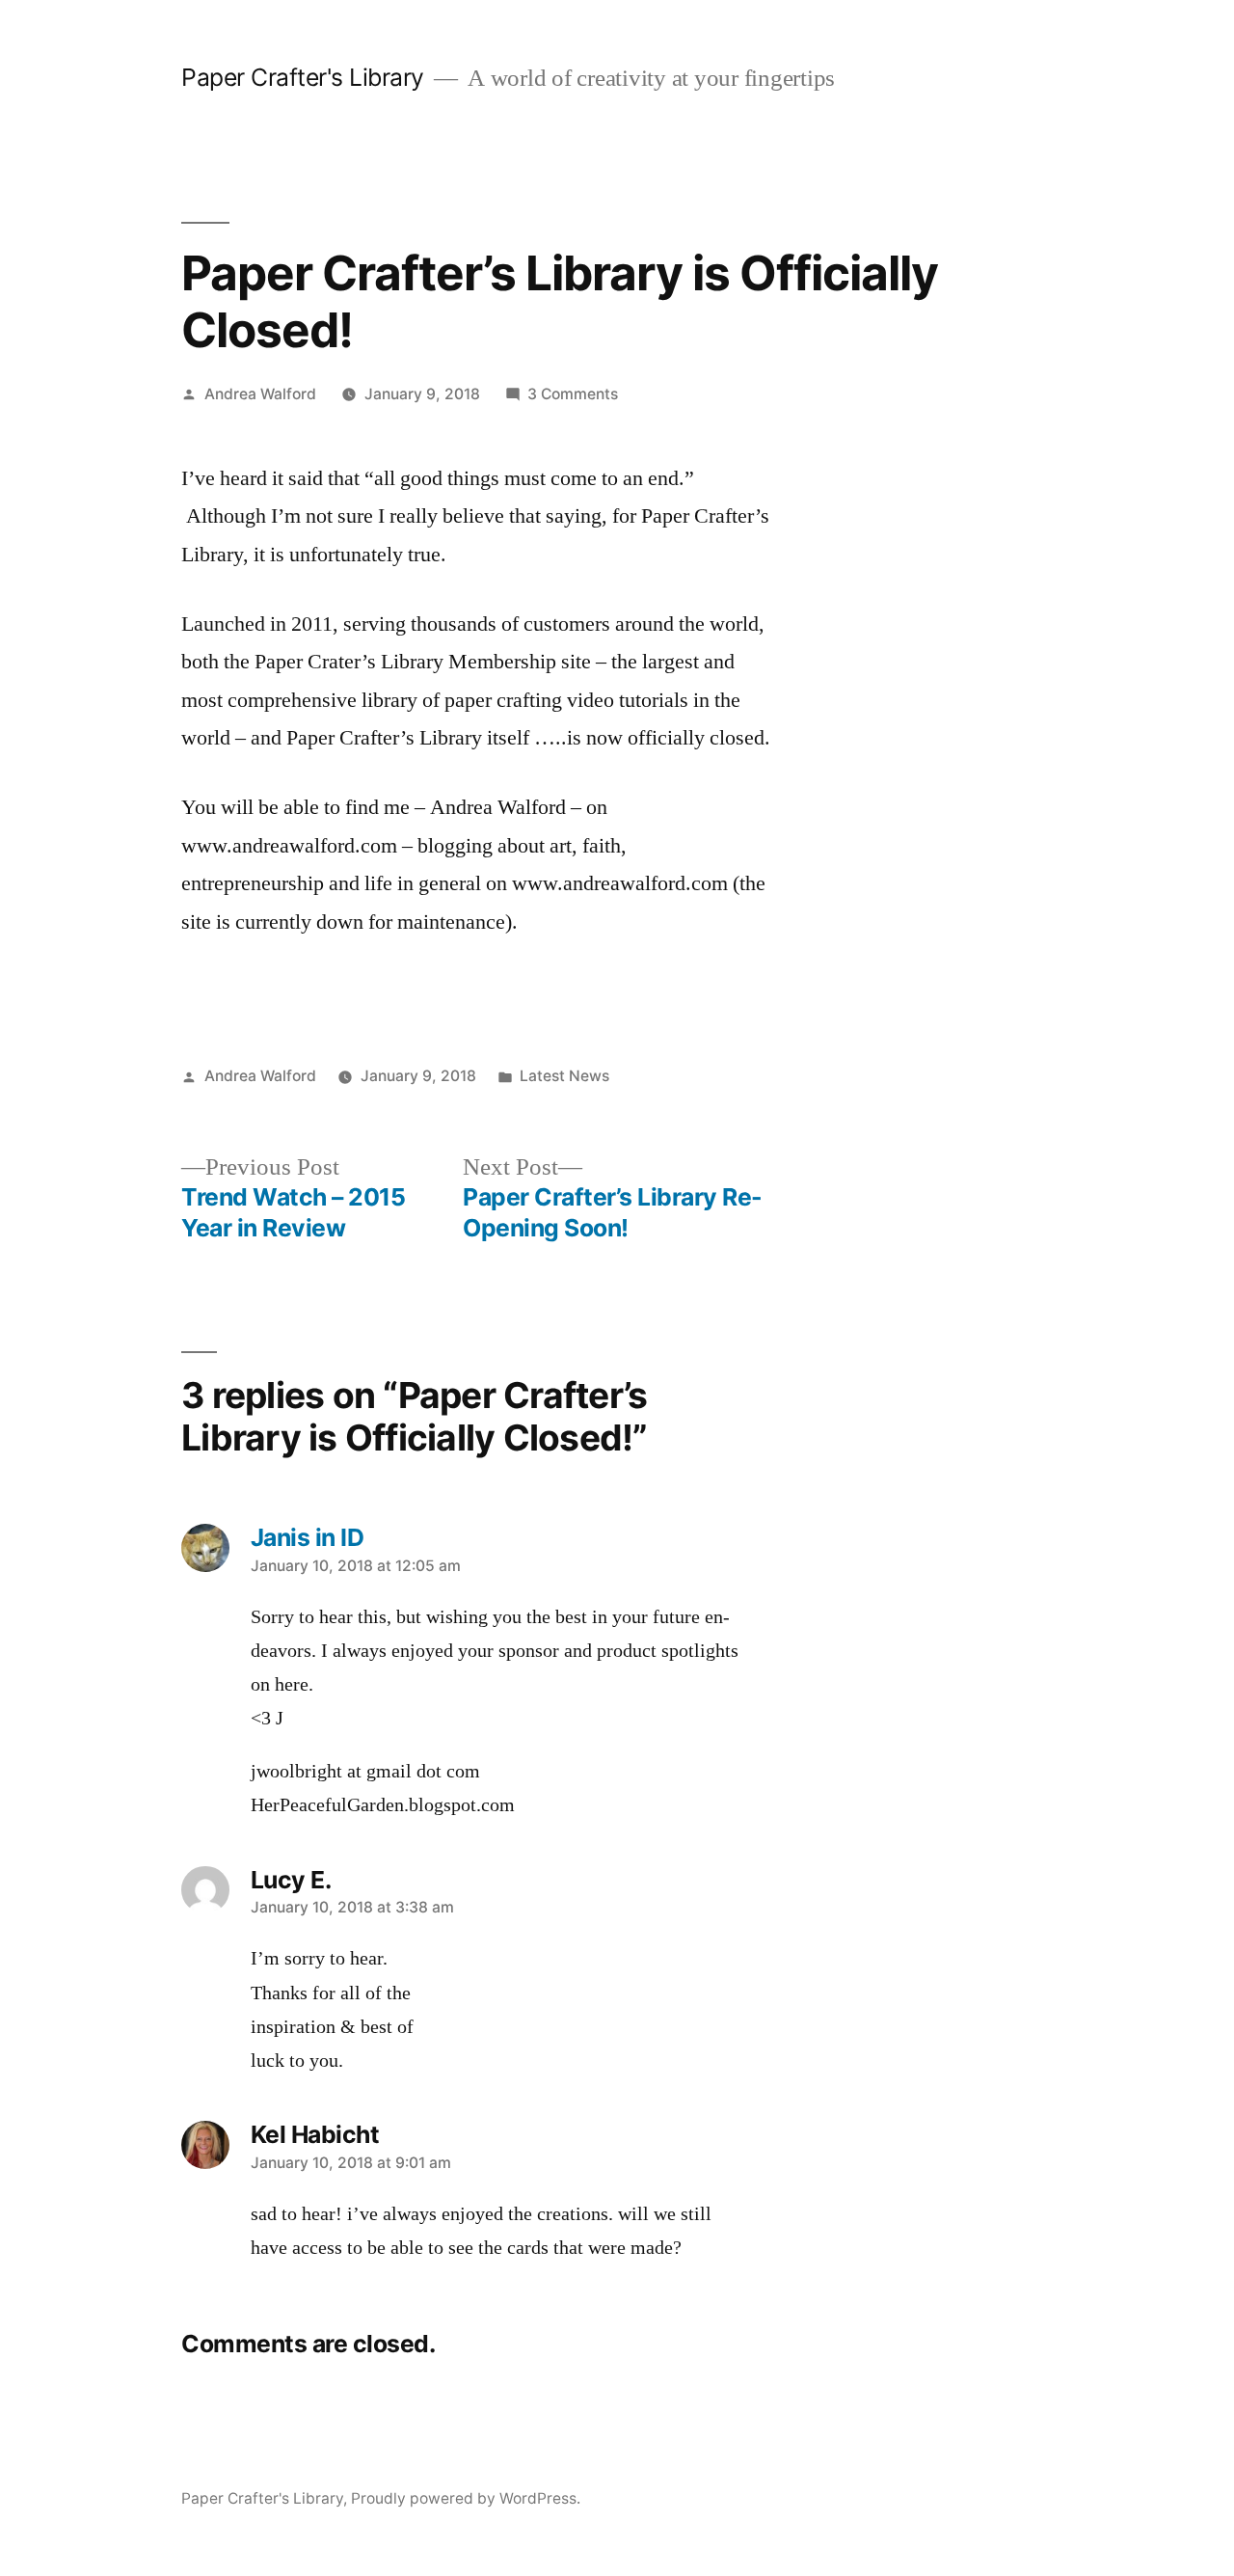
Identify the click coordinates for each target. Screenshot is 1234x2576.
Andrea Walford (260, 394)
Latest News (564, 1076)
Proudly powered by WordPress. (466, 2498)
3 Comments (573, 394)
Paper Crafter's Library (303, 77)
